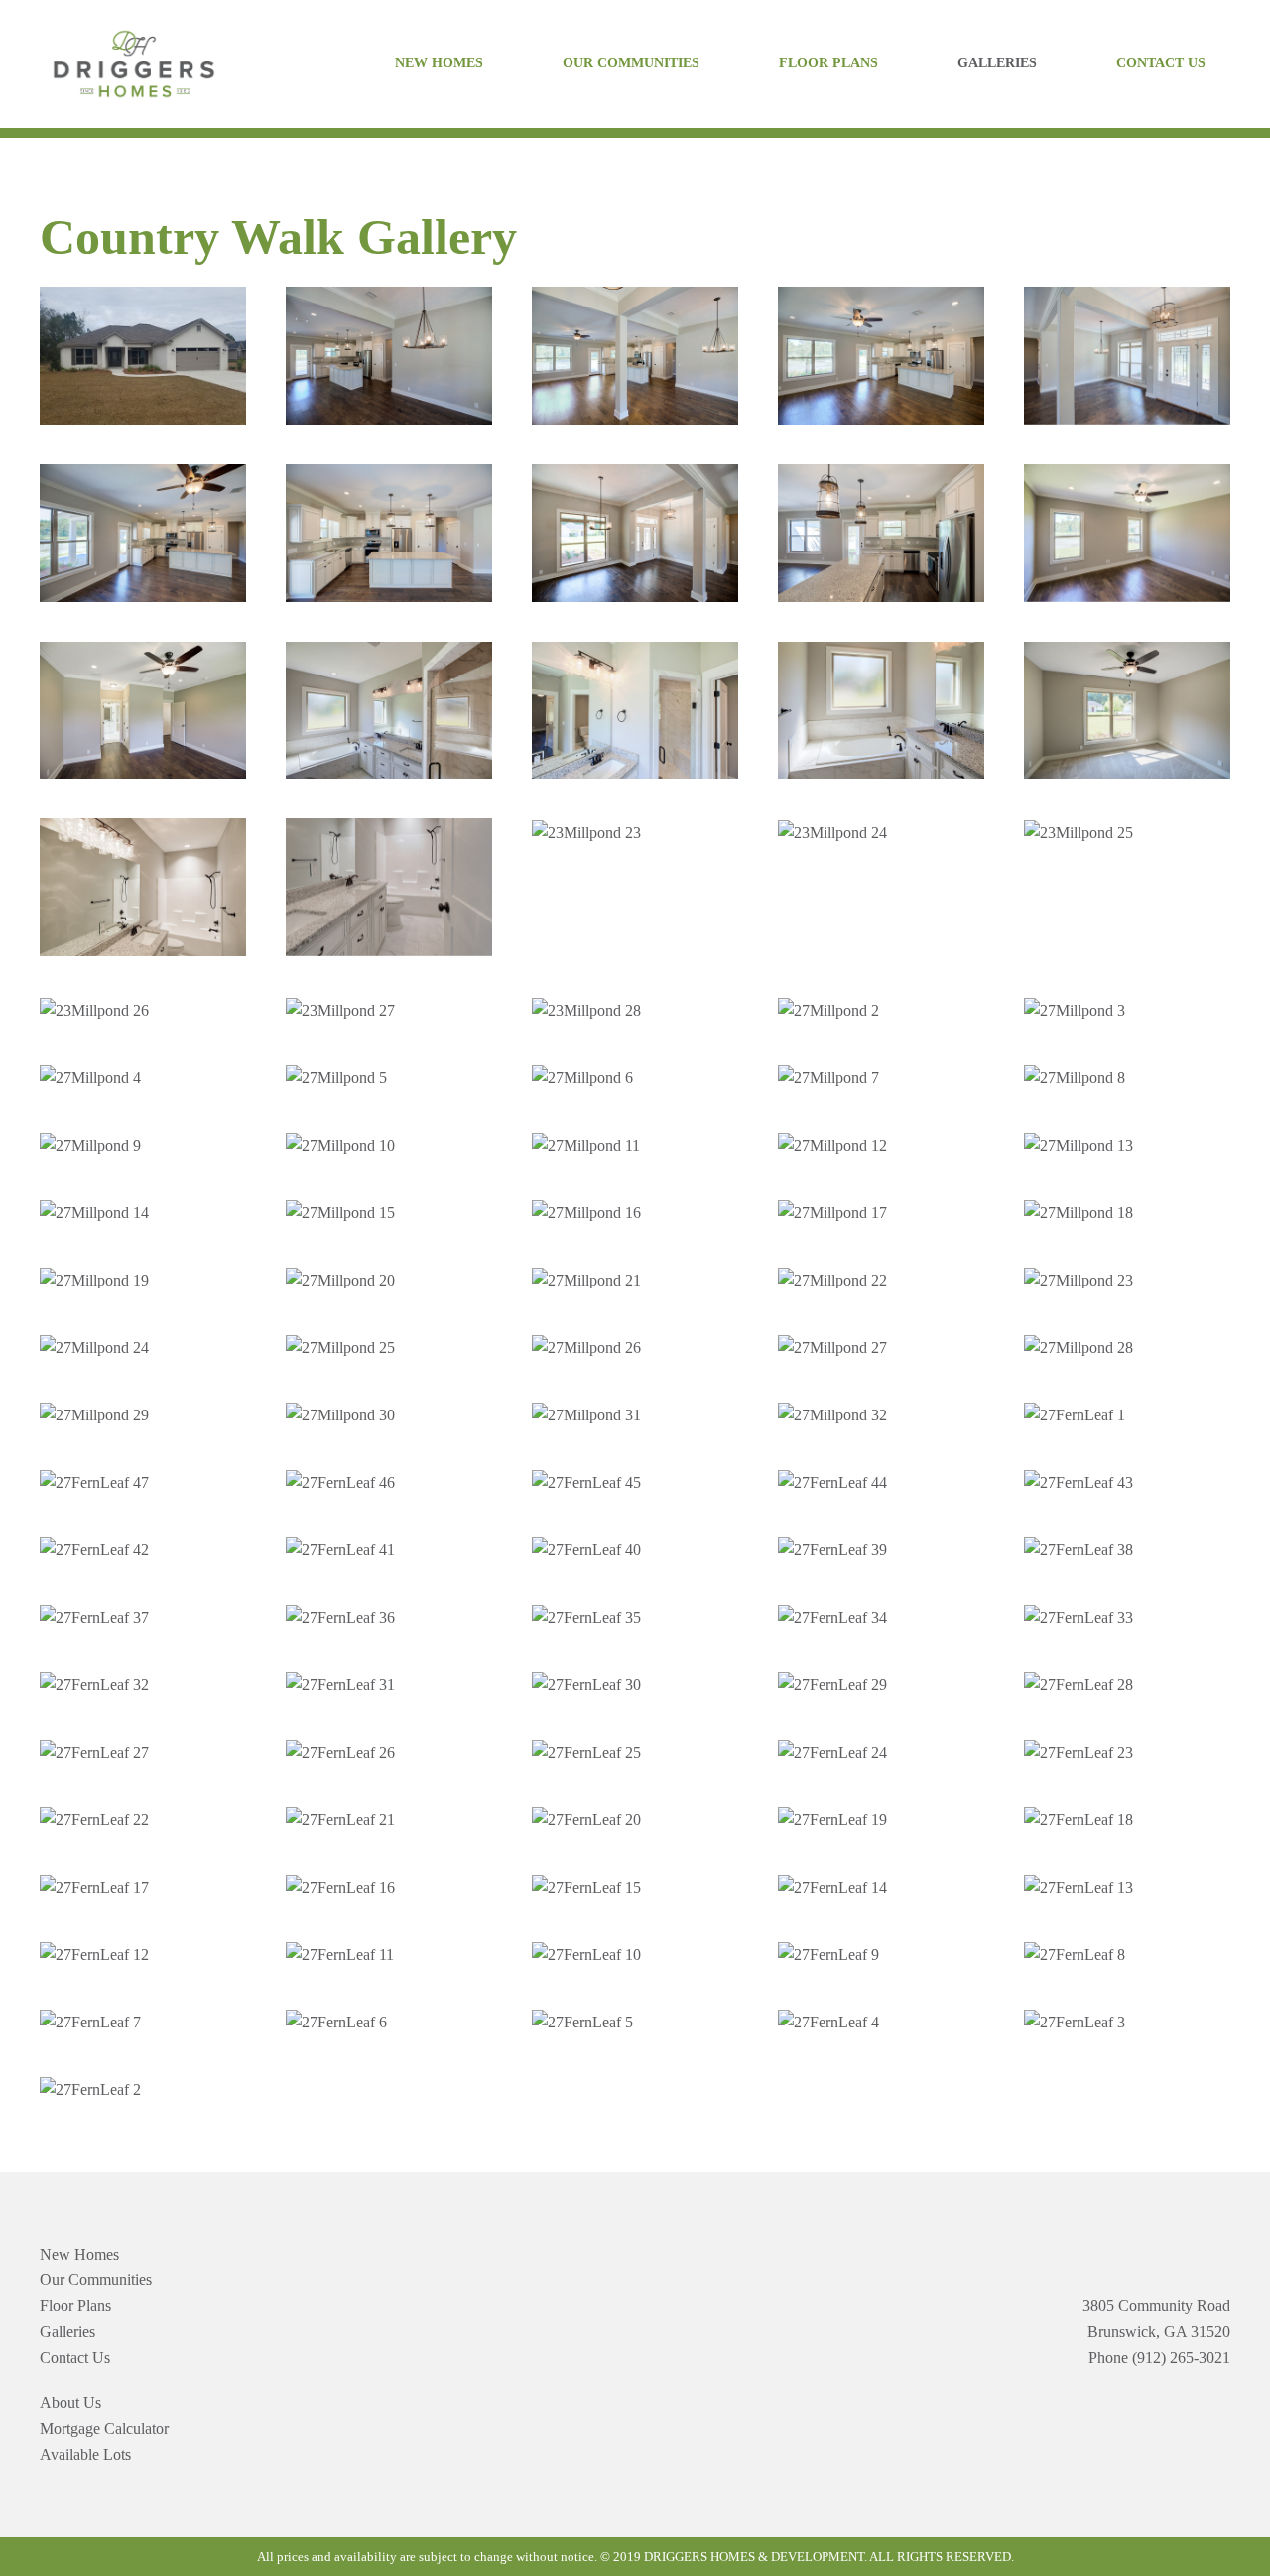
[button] (143, 356)
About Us (70, 2403)
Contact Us (1161, 63)
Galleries (997, 63)
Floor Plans (828, 63)
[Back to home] (134, 64)
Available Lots (85, 2454)
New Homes (79, 2254)
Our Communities (631, 63)
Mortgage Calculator (104, 2429)
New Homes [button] (439, 63)
